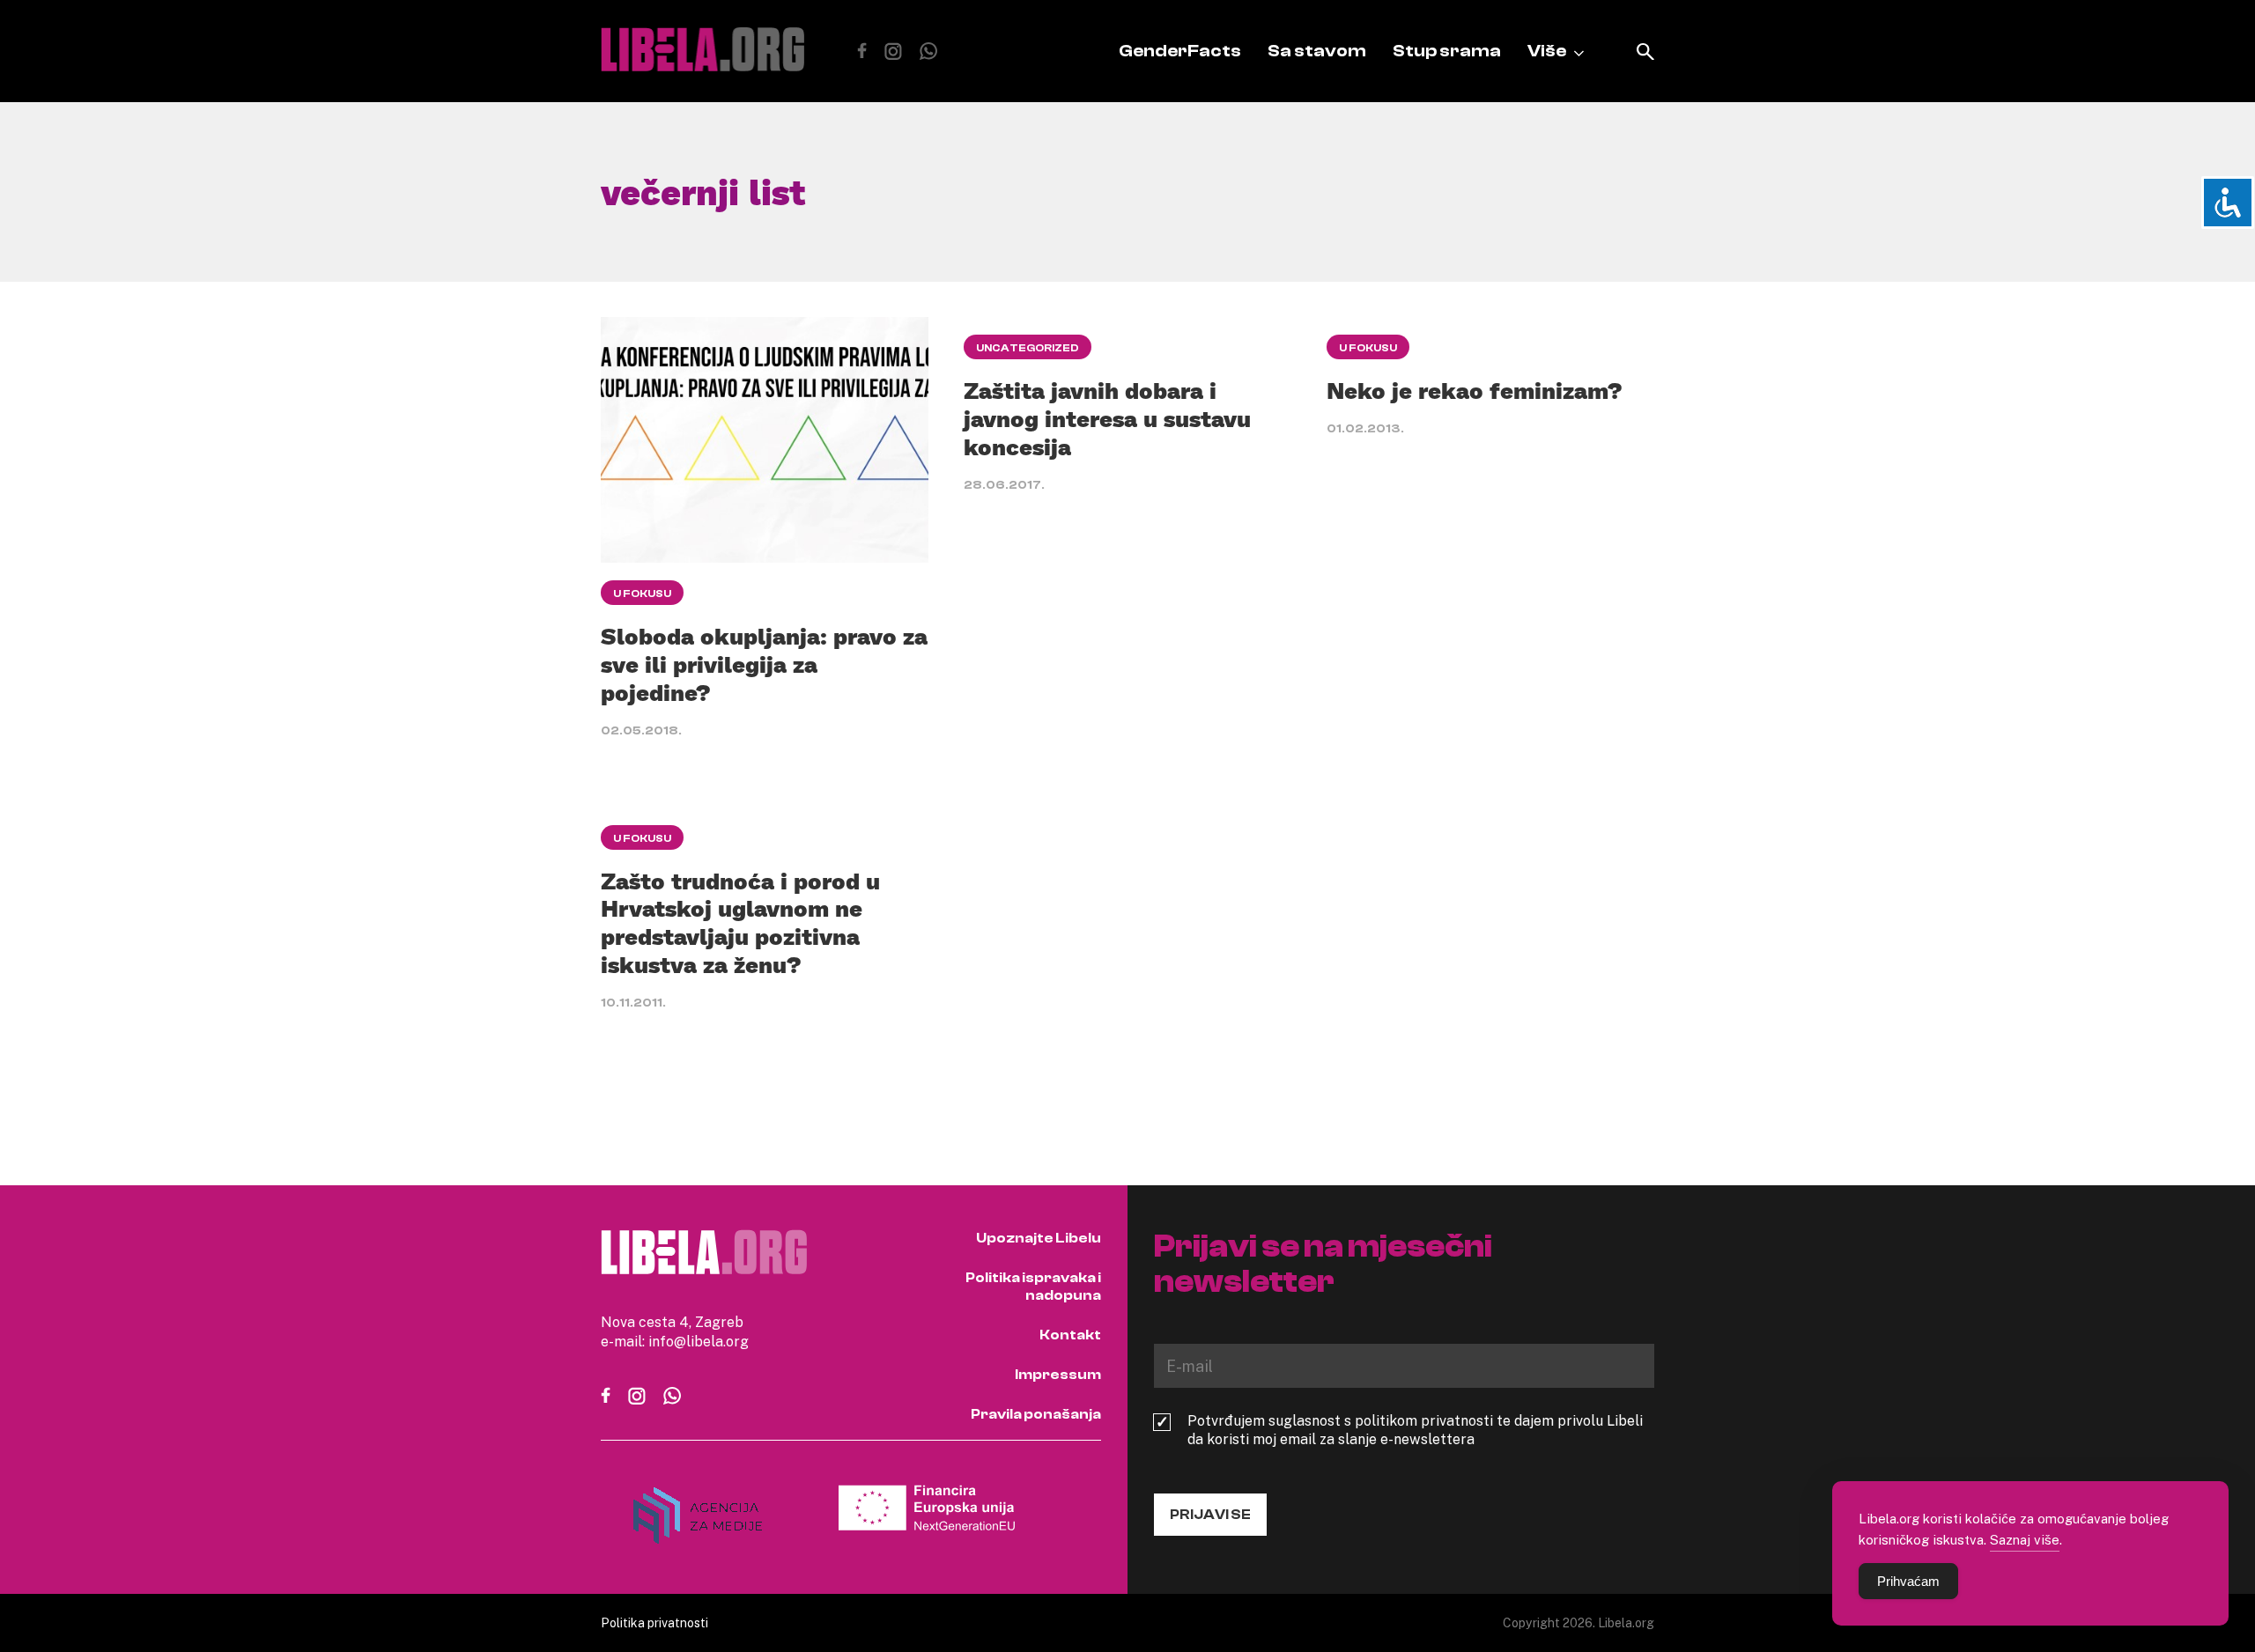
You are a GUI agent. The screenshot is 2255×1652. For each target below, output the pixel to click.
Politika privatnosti (654, 1622)
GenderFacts (1180, 51)
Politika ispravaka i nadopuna (1033, 1287)
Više (1547, 51)
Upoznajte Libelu (1039, 1238)
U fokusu (642, 594)
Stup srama (1447, 51)
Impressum (1058, 1375)
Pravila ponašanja (1036, 1414)
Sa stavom (1317, 51)
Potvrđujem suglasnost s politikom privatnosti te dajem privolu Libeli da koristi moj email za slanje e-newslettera (1415, 1430)
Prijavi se (1210, 1515)
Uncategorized (1028, 348)
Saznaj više (2025, 1539)
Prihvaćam (1908, 1581)
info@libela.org (699, 1341)
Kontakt (1070, 1335)
